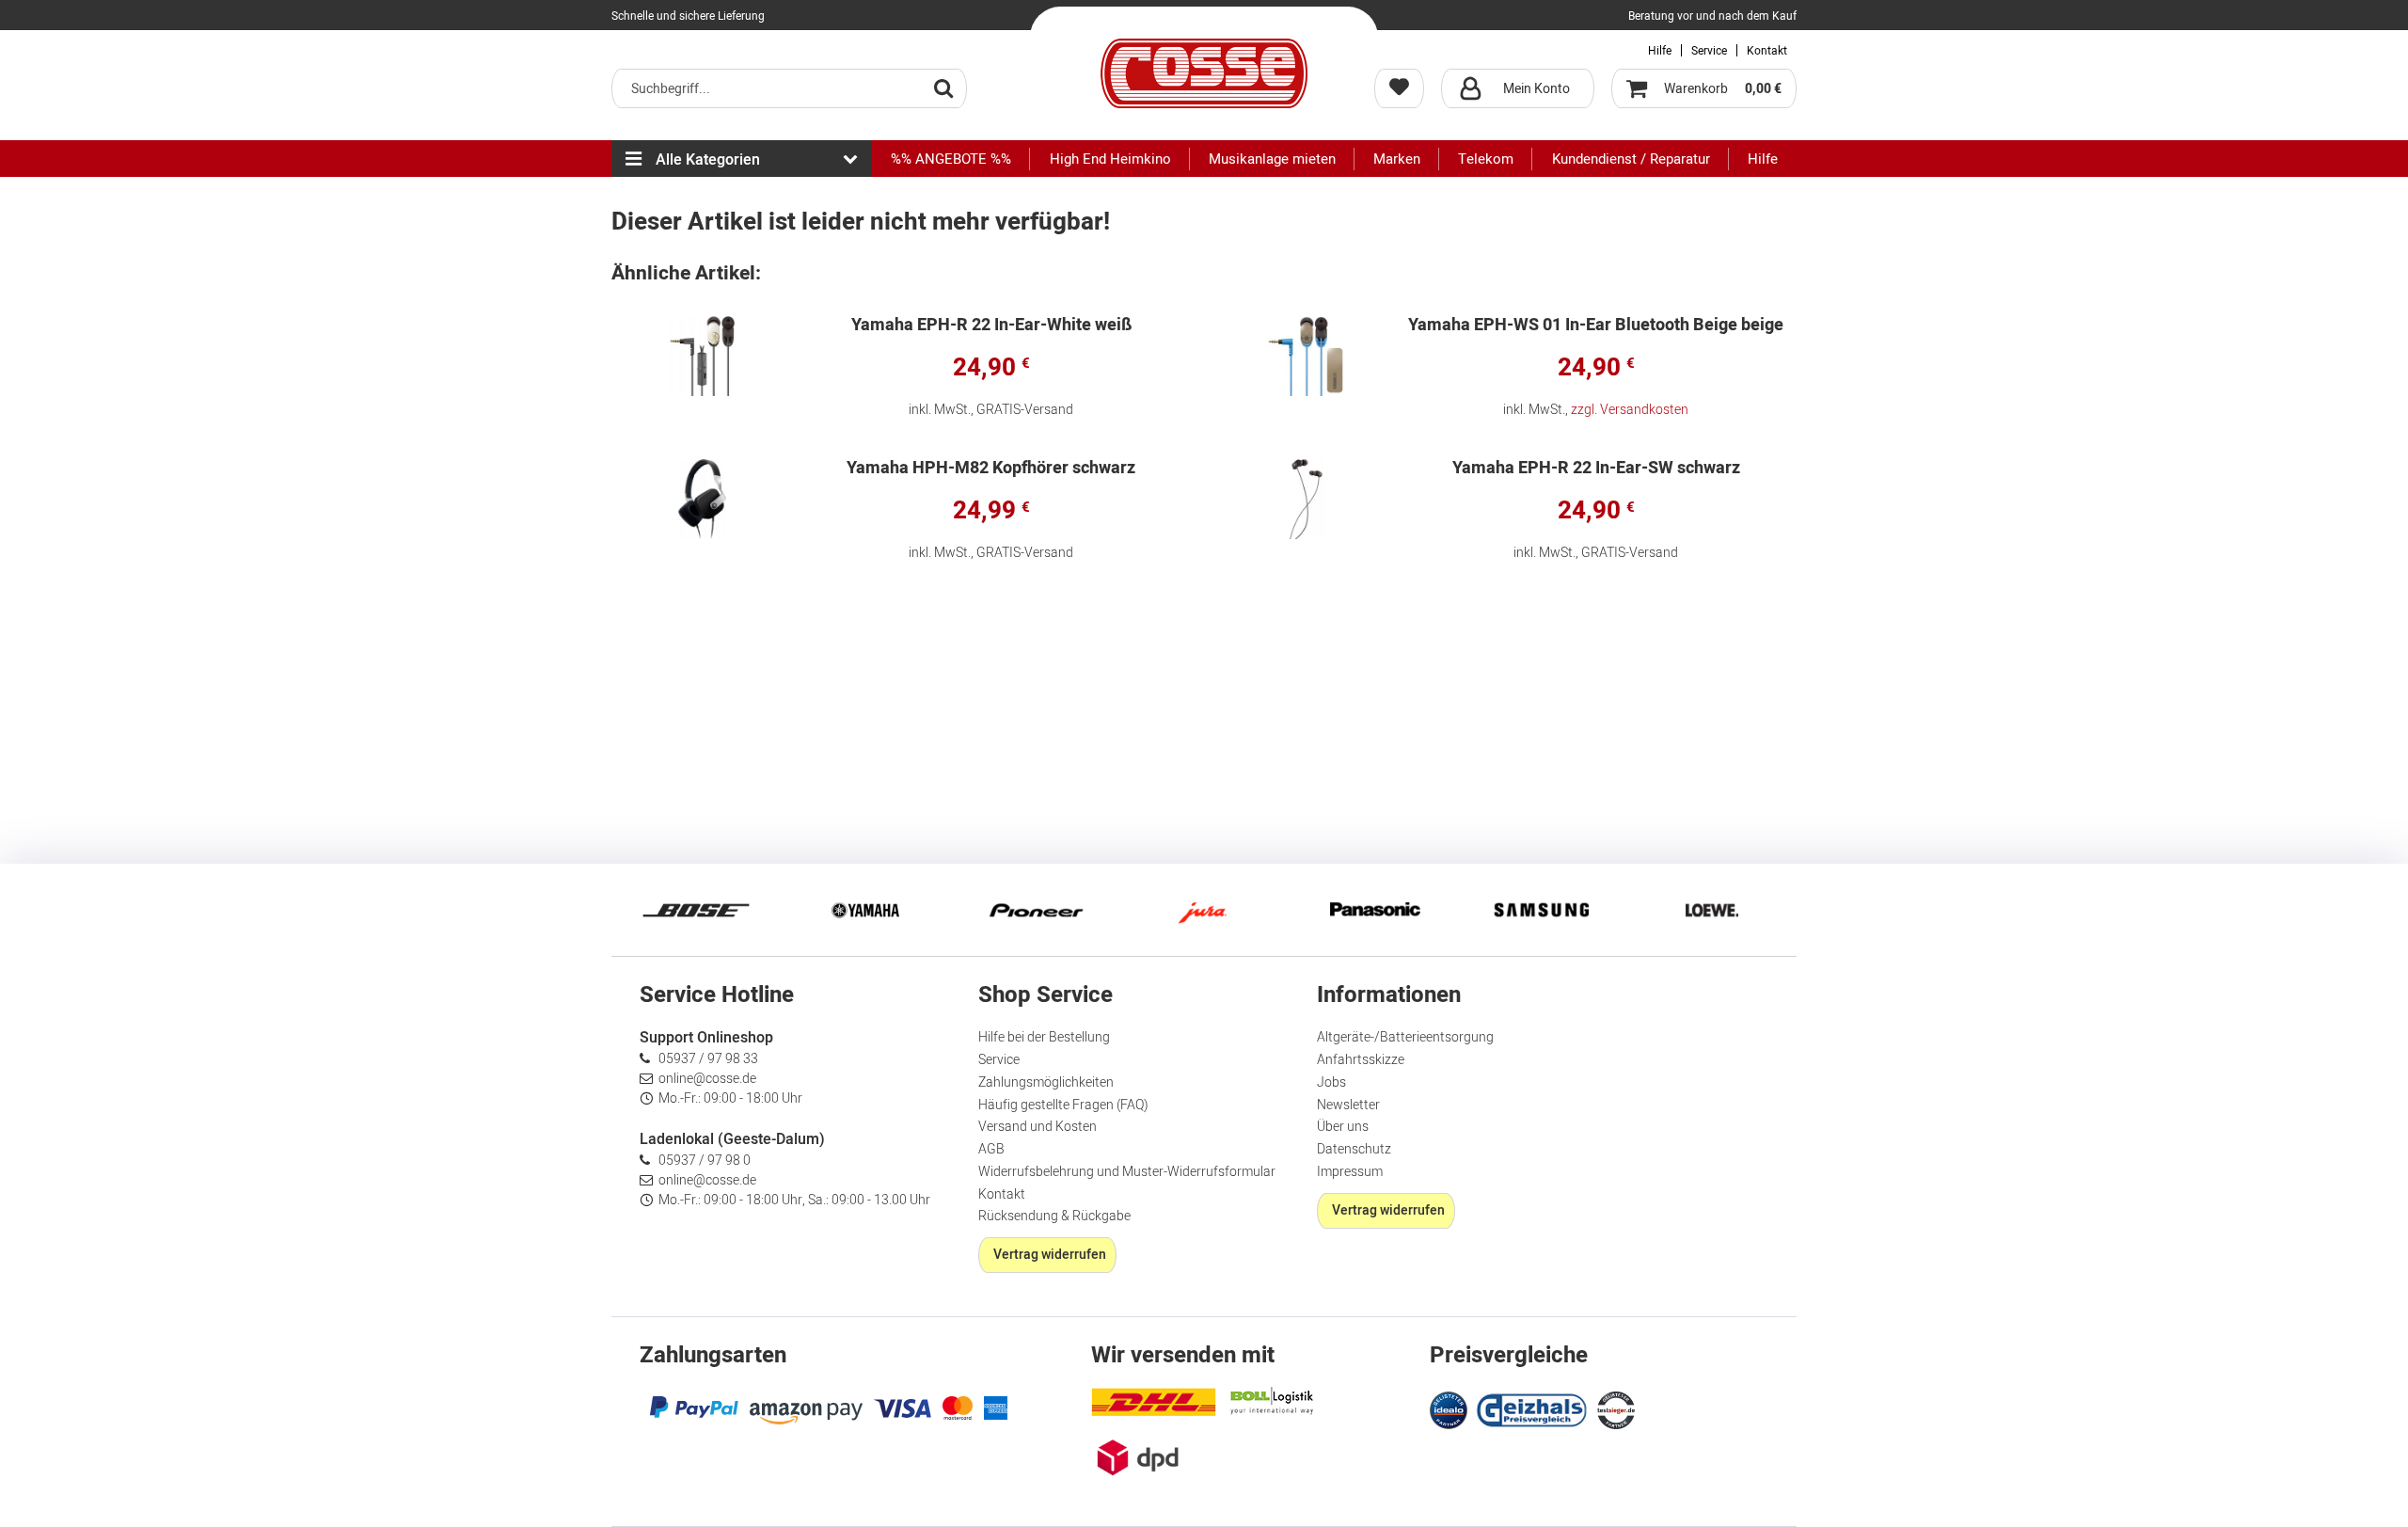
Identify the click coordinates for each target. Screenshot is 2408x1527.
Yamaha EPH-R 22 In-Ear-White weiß (991, 327)
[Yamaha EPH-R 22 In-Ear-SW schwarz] (1307, 499)
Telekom (1486, 159)
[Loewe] (1712, 910)
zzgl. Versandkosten (1630, 410)
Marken (1397, 159)
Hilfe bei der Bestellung (1044, 1037)
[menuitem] (789, 88)
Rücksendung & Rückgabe (1054, 1216)
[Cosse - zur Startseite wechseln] (1204, 73)
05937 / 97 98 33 (708, 1059)
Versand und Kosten (1038, 1127)
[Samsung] (1543, 910)
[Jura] (1204, 910)
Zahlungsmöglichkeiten (1046, 1082)
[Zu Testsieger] (1616, 1410)
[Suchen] (943, 87)
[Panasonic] (1373, 910)
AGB (991, 1149)
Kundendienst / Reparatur (1631, 159)
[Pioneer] (1035, 910)
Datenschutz (1354, 1149)
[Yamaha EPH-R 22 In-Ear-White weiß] (703, 356)
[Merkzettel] (1399, 88)
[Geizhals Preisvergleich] (1532, 1408)
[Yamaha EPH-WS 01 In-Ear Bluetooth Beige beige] (1307, 356)
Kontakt (1767, 51)
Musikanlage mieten (1272, 159)
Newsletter (1348, 1105)
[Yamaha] (865, 910)
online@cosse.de (707, 1079)
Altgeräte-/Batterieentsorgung (1405, 1037)
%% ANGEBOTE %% (951, 159)
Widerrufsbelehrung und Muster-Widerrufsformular (1127, 1172)
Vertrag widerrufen (1050, 1255)
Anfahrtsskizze (1361, 1060)
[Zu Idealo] (1451, 1408)
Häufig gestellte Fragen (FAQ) (1063, 1105)
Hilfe (1660, 51)
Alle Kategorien (708, 160)
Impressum (1350, 1172)
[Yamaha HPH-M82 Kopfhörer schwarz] (703, 499)
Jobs (1331, 1082)
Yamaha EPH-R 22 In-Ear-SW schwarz (1596, 470)
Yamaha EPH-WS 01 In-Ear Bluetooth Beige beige (1596, 327)
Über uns (1343, 1127)
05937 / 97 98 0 (705, 1161)
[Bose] (696, 910)
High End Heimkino (1110, 159)
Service (1709, 51)
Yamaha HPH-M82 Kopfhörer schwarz (991, 470)
